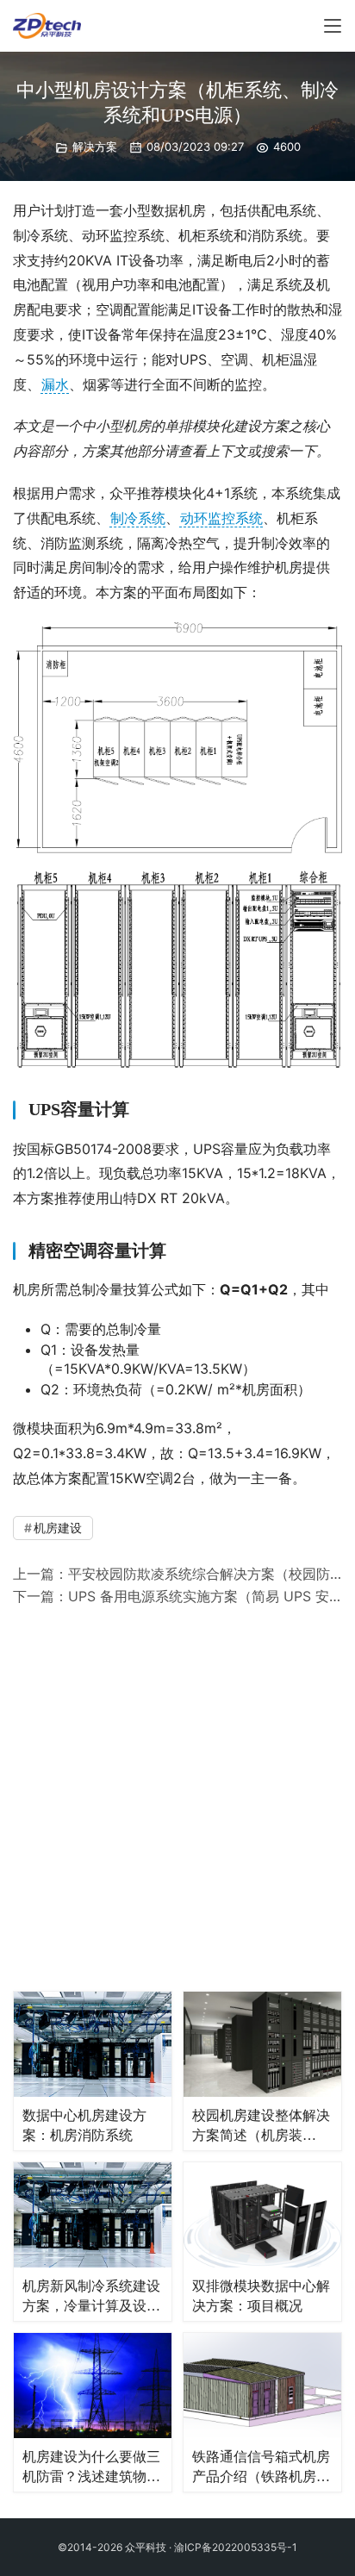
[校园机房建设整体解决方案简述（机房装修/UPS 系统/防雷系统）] (262, 2044)
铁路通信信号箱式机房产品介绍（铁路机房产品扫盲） (261, 2468)
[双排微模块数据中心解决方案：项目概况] (262, 2215)
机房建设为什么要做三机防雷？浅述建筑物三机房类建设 (91, 2468)
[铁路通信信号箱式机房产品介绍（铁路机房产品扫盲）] (262, 2386)
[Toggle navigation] (333, 26)
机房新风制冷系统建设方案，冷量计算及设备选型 (91, 2298)
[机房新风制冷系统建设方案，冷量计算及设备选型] (93, 2215)
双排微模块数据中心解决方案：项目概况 (261, 2296)
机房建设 (58, 1528)
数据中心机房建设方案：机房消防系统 (84, 2126)
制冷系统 (138, 518)
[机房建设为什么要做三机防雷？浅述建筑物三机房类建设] (93, 2386)
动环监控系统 (221, 518)
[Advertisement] (177, 1795)
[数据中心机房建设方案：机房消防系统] (93, 2044)
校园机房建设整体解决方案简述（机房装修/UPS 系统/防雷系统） (261, 2127)
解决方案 (95, 147)
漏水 (55, 384)
